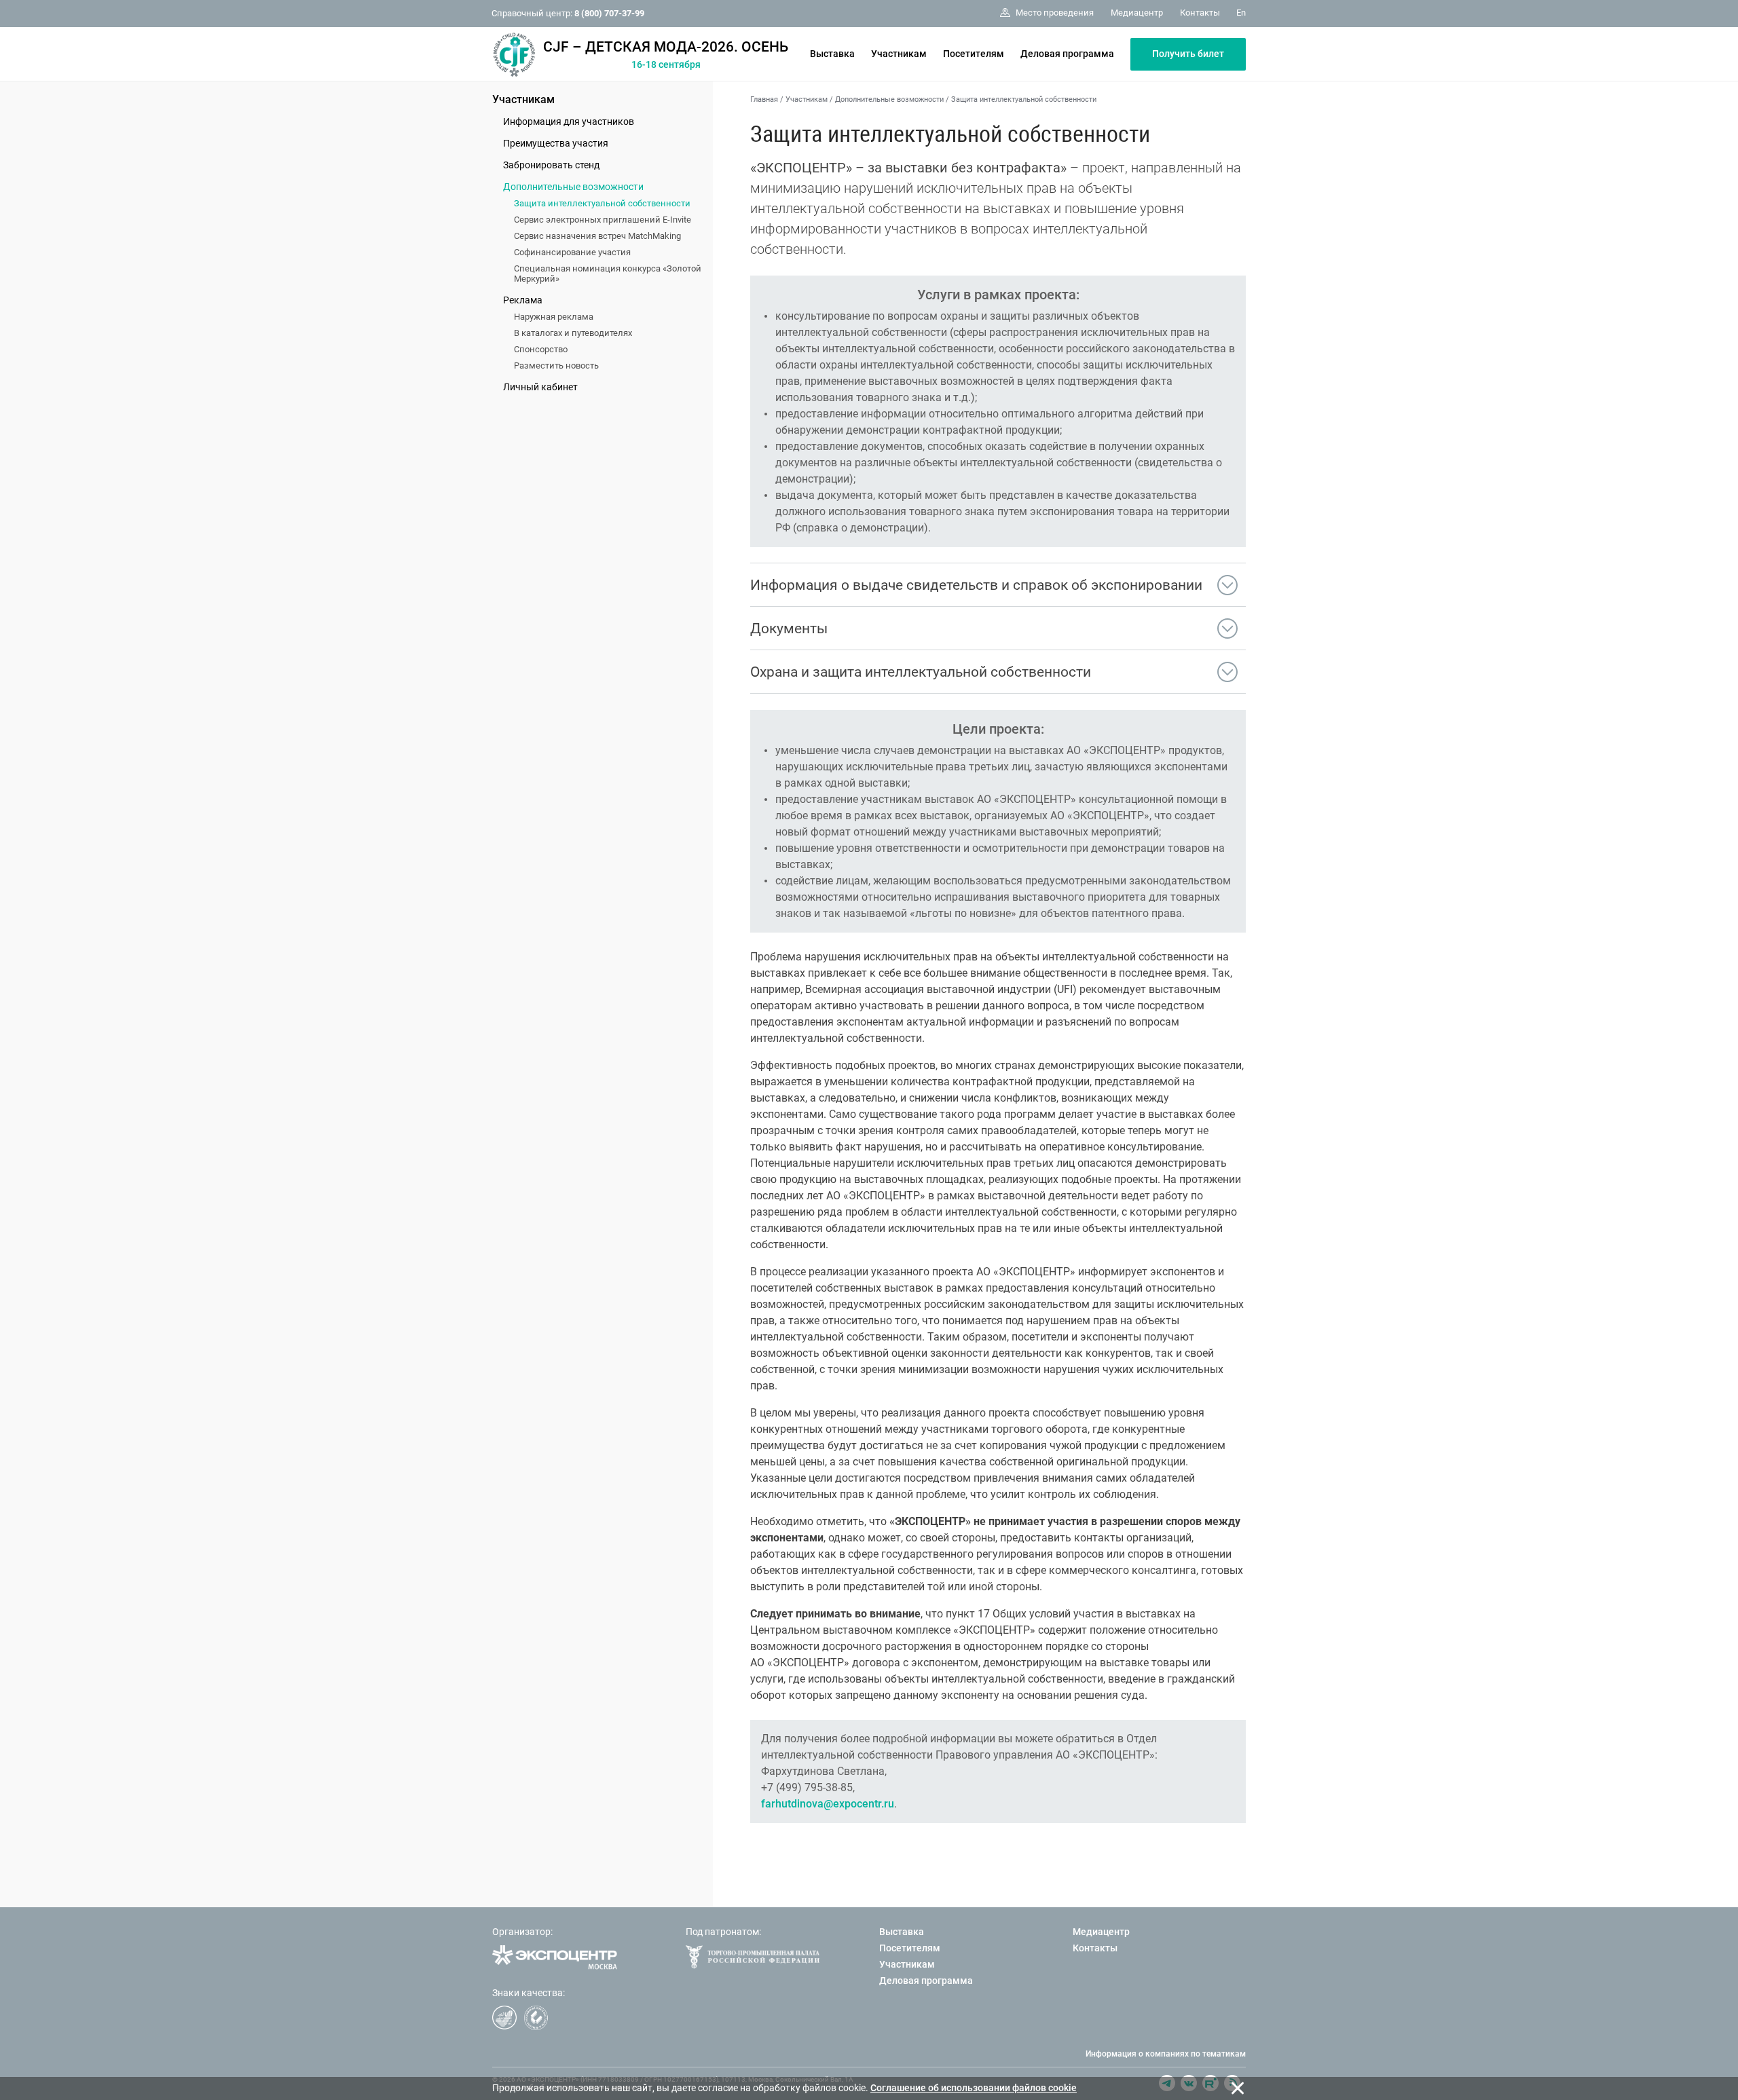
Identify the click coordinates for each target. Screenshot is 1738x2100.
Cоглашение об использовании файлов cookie (974, 2088)
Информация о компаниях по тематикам (1166, 2054)
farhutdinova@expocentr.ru (828, 1804)
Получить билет (1188, 54)
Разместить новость (556, 365)
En (1241, 13)
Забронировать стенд (551, 165)
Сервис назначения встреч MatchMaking (597, 236)
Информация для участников (569, 121)
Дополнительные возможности (573, 187)
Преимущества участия (556, 143)
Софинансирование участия (572, 252)
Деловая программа (1067, 54)
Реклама (523, 300)
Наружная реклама (554, 317)
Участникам (899, 54)
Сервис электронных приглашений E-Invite (603, 220)
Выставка (832, 54)
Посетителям (974, 54)
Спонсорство (541, 349)
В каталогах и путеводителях (573, 333)
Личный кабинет (540, 387)
